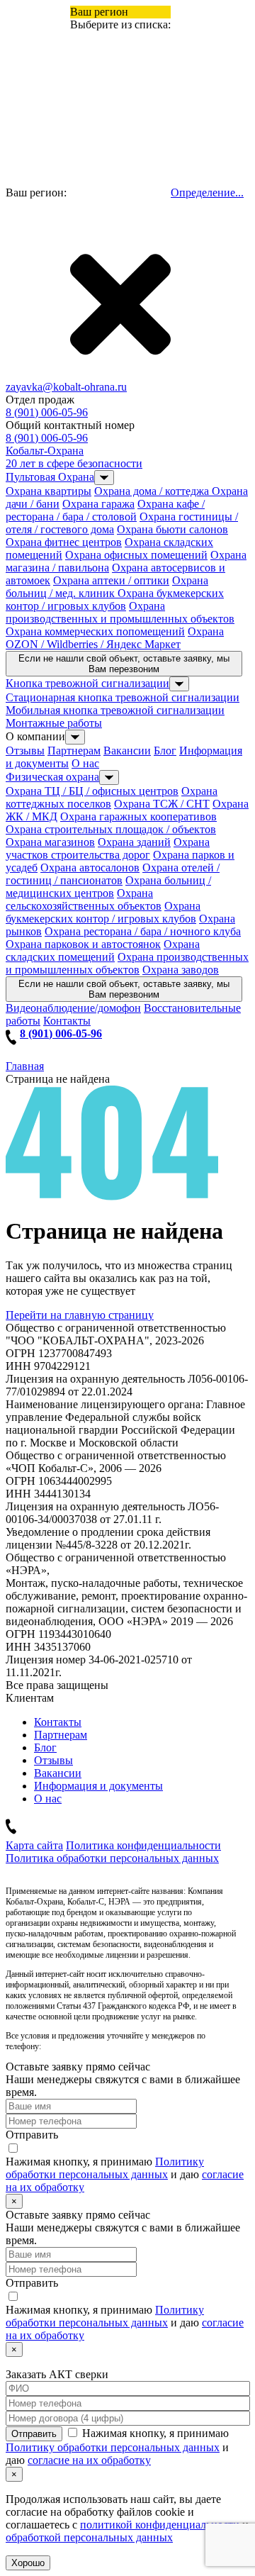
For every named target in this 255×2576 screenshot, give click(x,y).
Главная (25, 1066)
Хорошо (28, 2563)
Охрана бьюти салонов (172, 529)
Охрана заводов (181, 970)
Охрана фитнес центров (64, 542)
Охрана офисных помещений (136, 555)
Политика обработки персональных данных (112, 1858)
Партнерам (74, 751)
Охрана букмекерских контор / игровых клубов (115, 600)
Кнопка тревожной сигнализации (87, 683)
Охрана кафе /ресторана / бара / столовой (105, 510)
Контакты (67, 1021)
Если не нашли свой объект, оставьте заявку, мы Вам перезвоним (124, 664)
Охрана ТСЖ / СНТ (162, 804)
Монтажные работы (54, 723)
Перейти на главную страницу (80, 1315)
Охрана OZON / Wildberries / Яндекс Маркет (115, 638)
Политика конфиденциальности (143, 1845)
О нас (85, 763)
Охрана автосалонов (90, 868)
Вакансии (127, 751)
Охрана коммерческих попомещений (95, 631)
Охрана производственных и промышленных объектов (120, 612)
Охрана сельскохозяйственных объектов (84, 899)
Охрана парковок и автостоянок (83, 944)
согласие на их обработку (89, 2460)
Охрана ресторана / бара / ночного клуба (143, 931)
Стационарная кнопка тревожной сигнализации (123, 697)
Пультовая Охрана (50, 477)
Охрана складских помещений (103, 950)
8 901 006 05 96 (71, 2046)
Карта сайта (34, 1845)
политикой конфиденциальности (160, 2525)
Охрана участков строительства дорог (108, 848)
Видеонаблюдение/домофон (73, 1008)
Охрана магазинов (50, 842)
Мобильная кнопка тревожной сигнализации (115, 710)
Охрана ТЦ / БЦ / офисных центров (92, 791)
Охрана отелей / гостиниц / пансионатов (113, 874)
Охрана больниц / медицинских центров (108, 887)
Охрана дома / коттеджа (153, 491)
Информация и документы (98, 1786)
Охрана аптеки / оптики (111, 580)
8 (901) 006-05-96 (47, 412)
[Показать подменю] (104, 478)
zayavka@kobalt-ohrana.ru (66, 387)
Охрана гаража (98, 504)
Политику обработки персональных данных (105, 2168)
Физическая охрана (52, 777)
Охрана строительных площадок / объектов (111, 829)
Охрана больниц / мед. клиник (107, 587)
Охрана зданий (134, 842)
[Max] (230, 2498)
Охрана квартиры (49, 491)
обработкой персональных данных (89, 2537)
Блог (165, 751)
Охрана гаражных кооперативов (138, 816)
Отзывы (25, 751)
